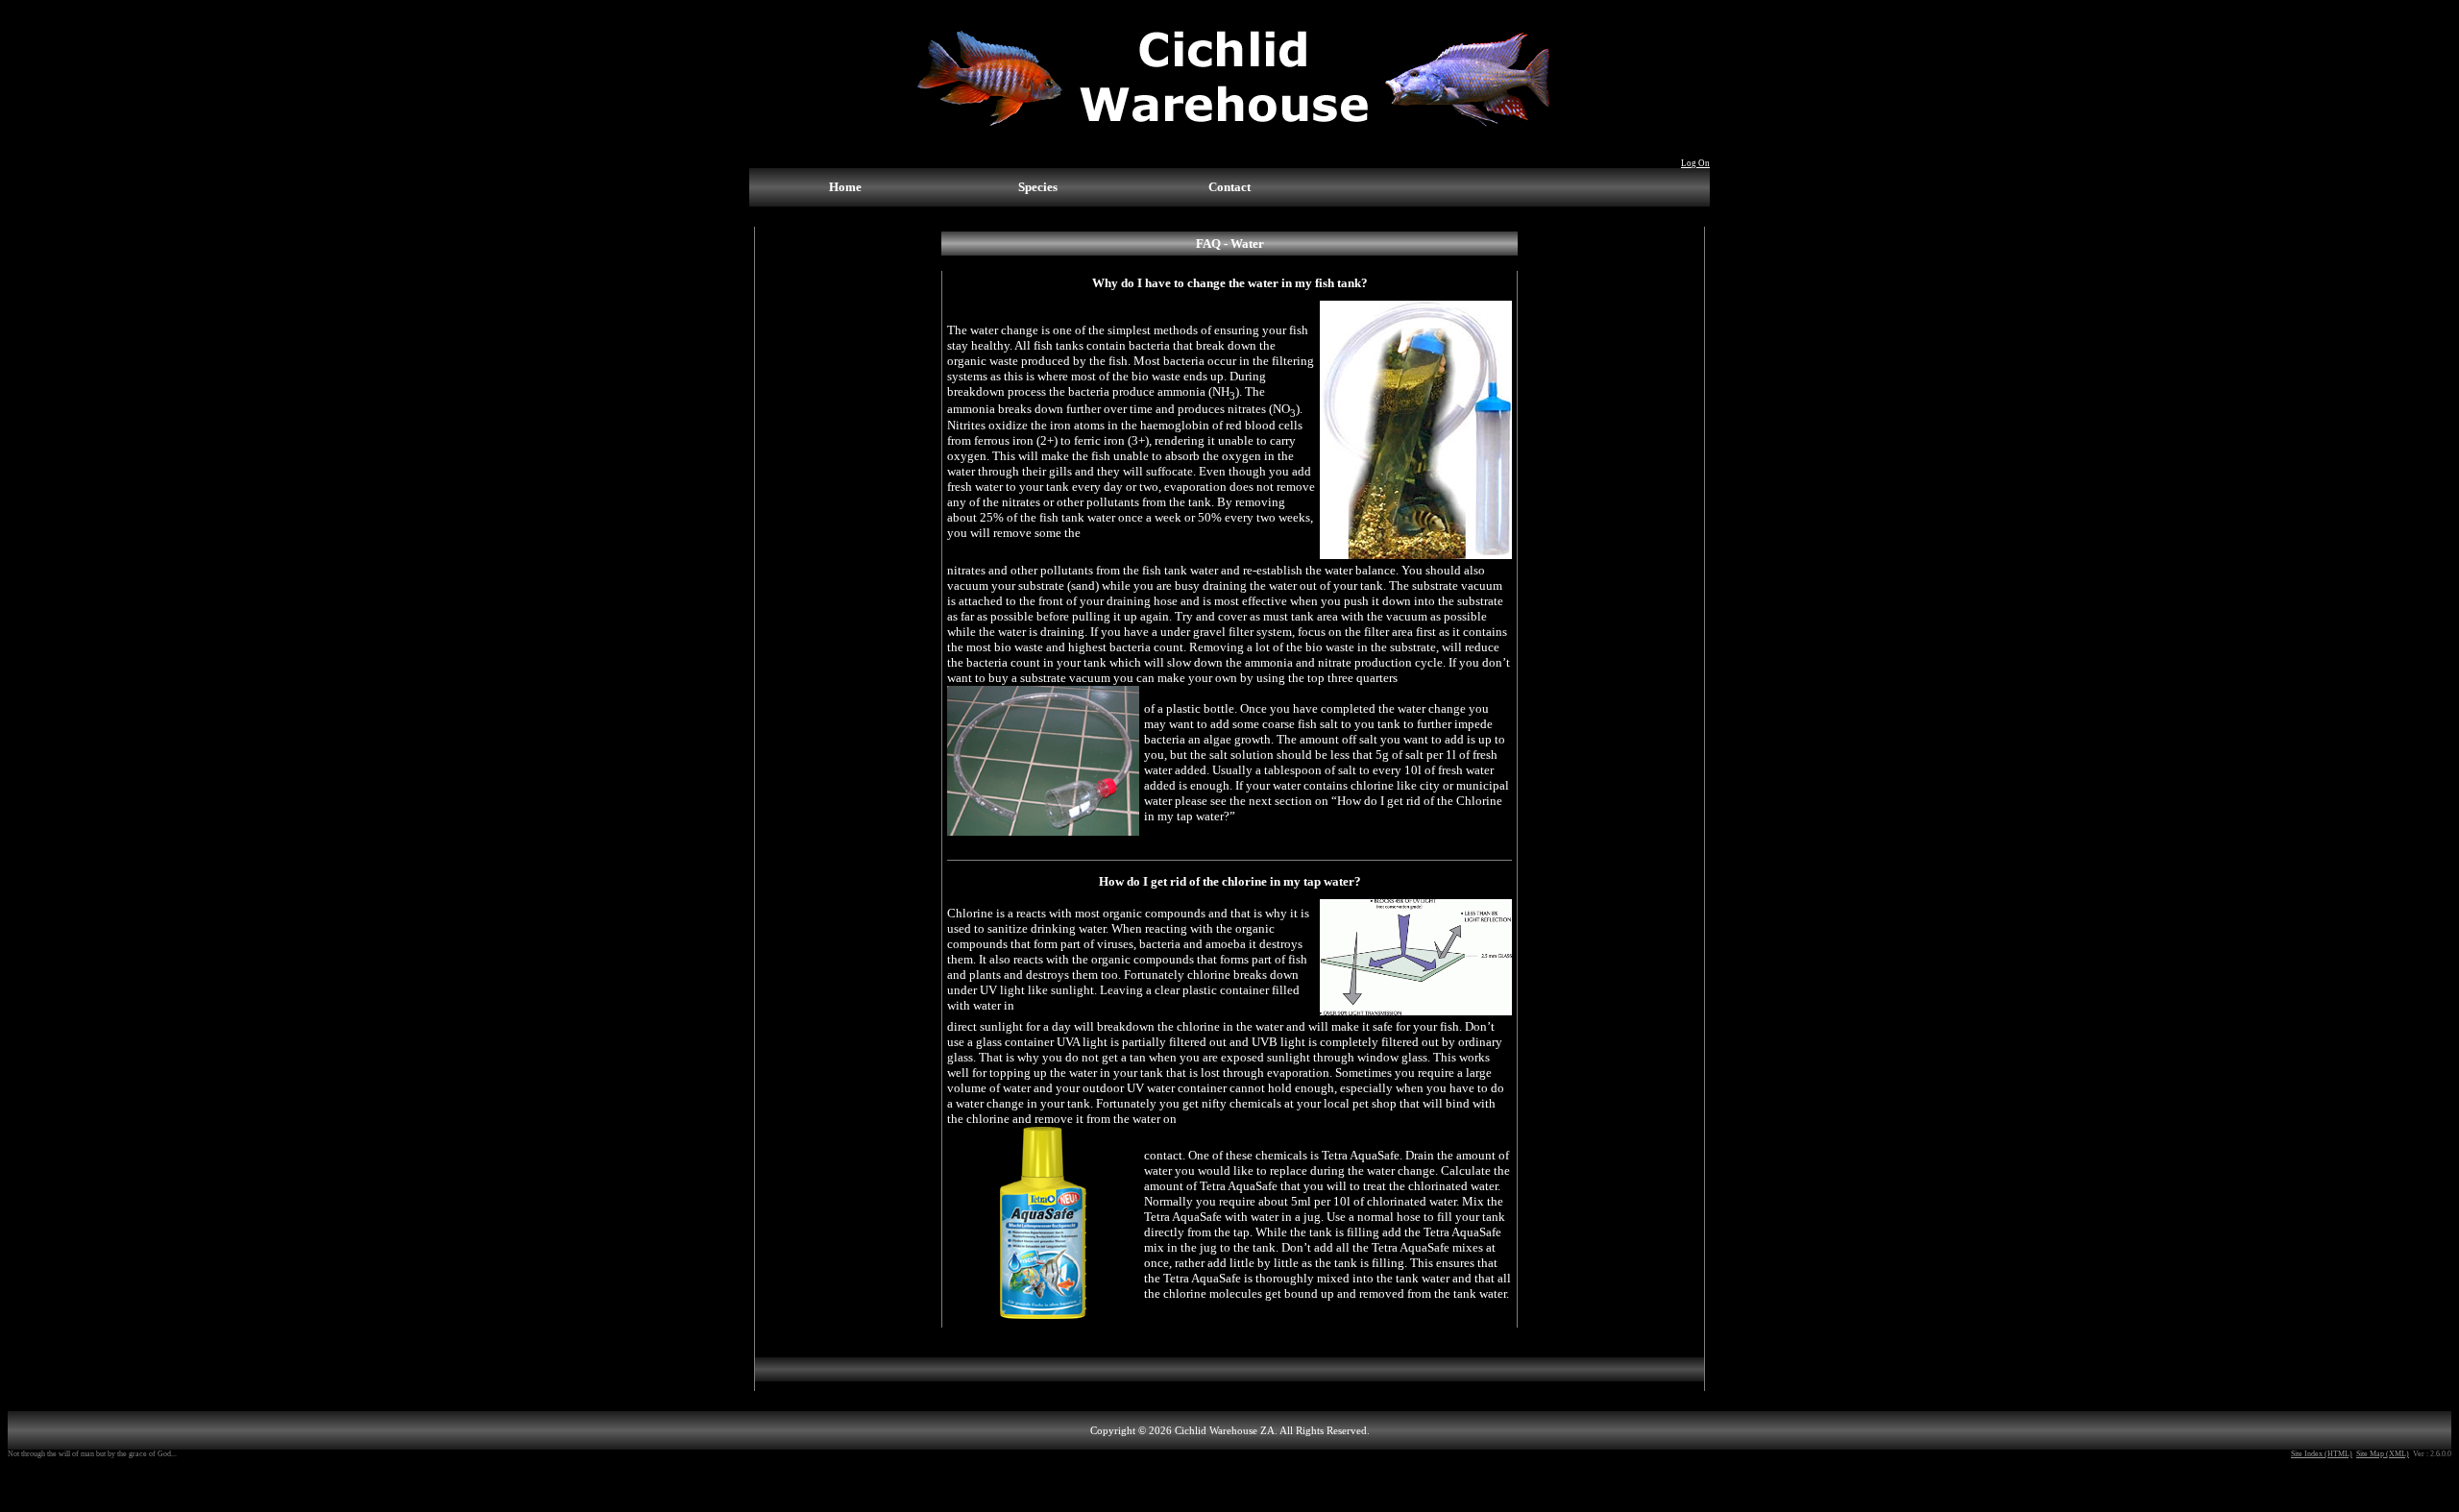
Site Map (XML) (2383, 1454)
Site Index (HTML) (2322, 1454)
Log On (1695, 163)
